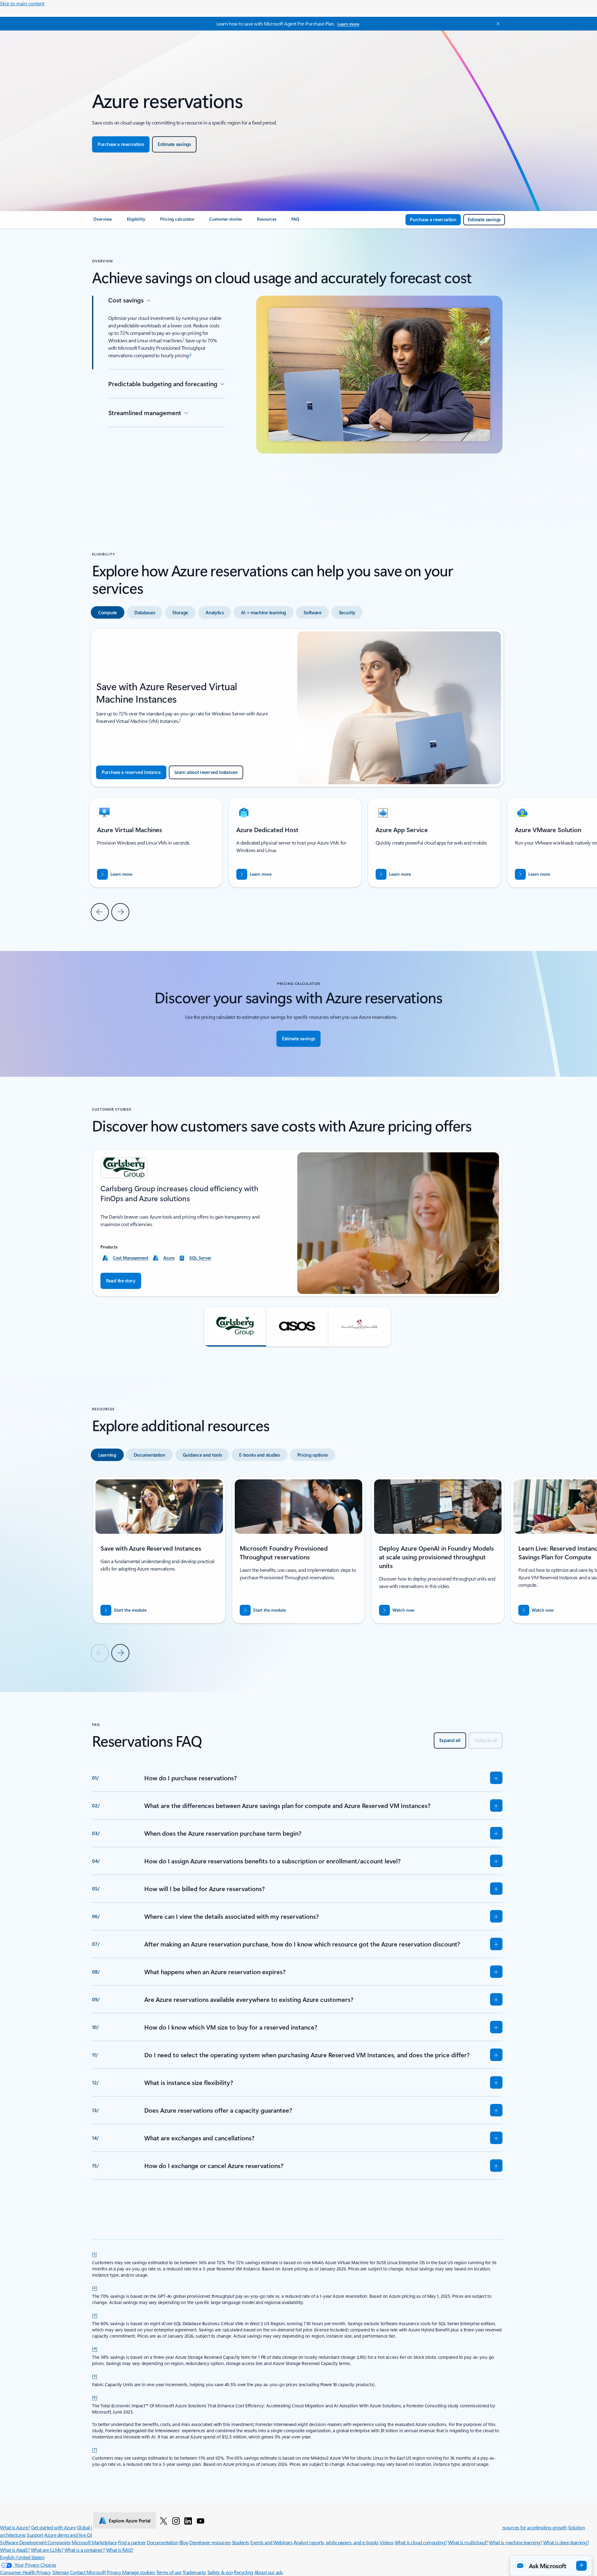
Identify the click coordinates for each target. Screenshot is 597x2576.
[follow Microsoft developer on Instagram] (176, 2521)
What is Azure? (15, 2527)
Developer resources (210, 2542)
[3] (95, 2315)
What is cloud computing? (421, 2542)
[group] (295, 843)
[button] (235, 1327)
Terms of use (169, 2572)
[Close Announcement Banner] (497, 24)
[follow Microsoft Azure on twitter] (164, 2521)
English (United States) (22, 2557)
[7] (95, 2449)
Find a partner (132, 2542)
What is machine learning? (515, 2542)
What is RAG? (120, 2550)
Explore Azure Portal (130, 2521)
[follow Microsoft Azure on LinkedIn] (188, 2521)
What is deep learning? (566, 2542)
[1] (95, 2254)
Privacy (114, 2572)
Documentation (162, 2542)
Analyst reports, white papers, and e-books (336, 2542)
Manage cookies (139, 2572)
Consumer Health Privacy (25, 2572)
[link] (103, 222)
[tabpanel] (297, 775)
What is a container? (85, 2550)
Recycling (243, 2572)
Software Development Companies (35, 2542)
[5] (95, 2376)
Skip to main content (22, 3)
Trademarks (194, 2572)
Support (35, 2535)
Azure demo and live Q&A (71, 2535)
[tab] (108, 612)
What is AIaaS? (15, 2550)
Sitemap (61, 2572)
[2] (95, 2287)
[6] (95, 2397)
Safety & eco (220, 2572)
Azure (169, 1258)
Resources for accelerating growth (533, 2527)
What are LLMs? (47, 2550)
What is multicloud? (468, 2542)
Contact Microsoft (88, 2572)
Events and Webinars (271, 2542)
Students (241, 2542)
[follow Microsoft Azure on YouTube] (201, 2521)
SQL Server (200, 1258)
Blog (184, 2542)
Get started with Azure (53, 2527)
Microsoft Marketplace (94, 2542)
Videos (386, 2542)
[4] (95, 2348)
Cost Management (131, 1258)
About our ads (269, 2572)
